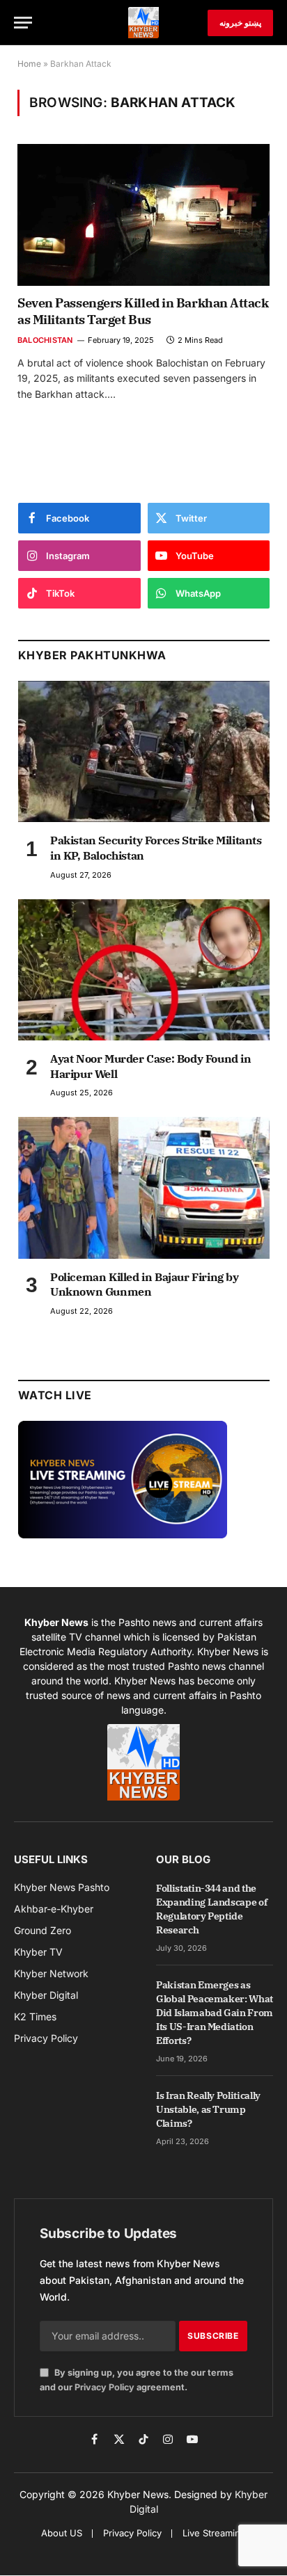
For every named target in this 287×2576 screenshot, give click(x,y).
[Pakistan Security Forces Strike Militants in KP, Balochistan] (144, 751)
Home (29, 64)
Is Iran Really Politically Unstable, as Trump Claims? (208, 2109)
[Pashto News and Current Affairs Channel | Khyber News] (143, 23)
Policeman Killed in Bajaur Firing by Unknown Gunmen (145, 1285)
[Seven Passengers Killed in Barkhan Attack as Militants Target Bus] (143, 215)
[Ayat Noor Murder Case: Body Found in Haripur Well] (144, 970)
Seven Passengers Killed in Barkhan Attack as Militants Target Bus (143, 311)
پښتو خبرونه (240, 23)
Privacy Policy (104, 2387)
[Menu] (23, 23)
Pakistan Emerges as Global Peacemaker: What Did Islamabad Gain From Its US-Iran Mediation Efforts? (215, 2013)
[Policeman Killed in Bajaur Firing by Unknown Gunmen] (144, 1188)
